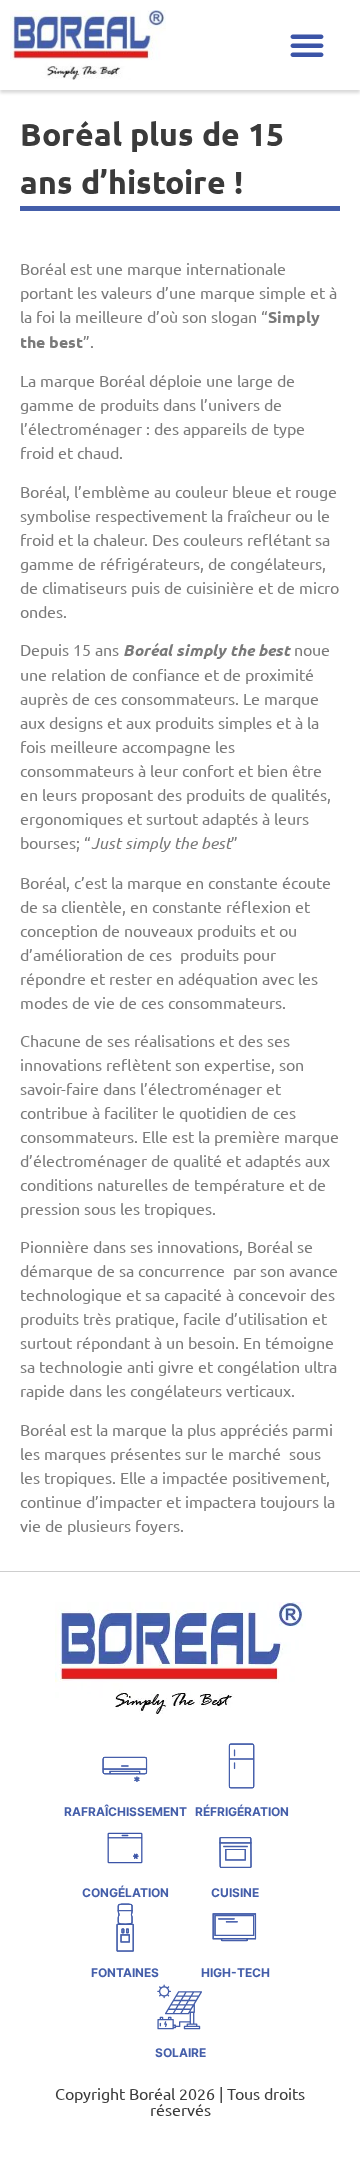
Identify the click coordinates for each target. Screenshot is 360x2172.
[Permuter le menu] (307, 45)
